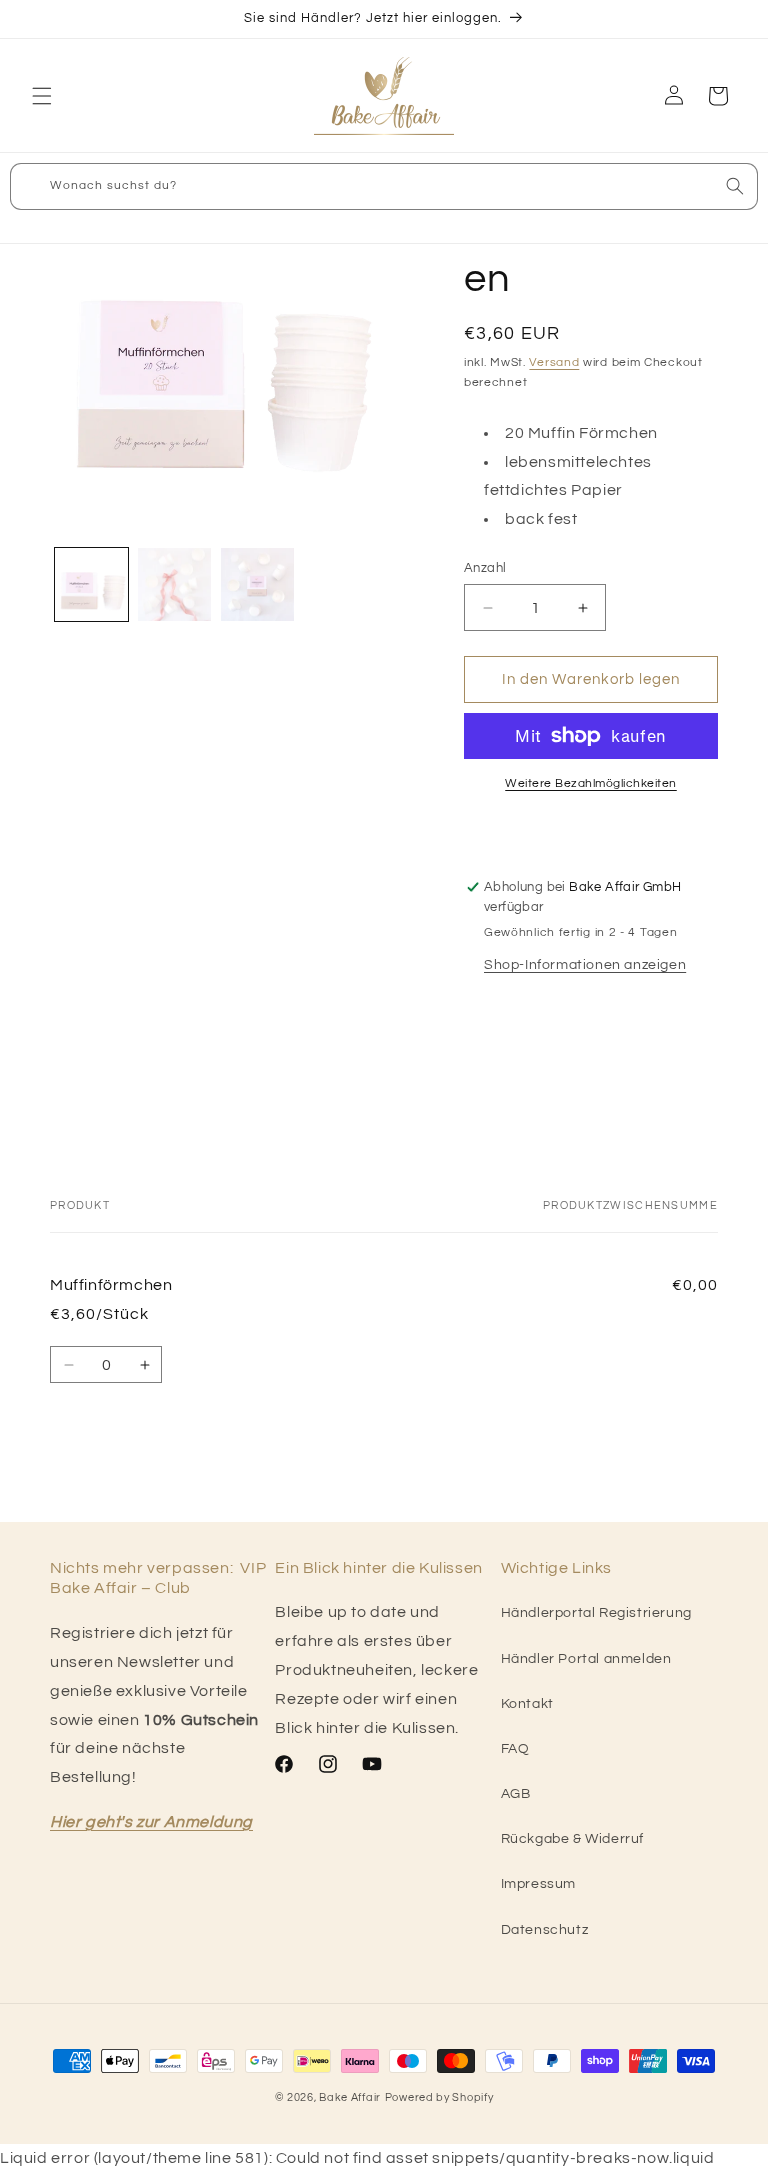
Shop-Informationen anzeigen (585, 965)
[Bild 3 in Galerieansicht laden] (257, 584)
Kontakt (527, 1704)
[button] (42, 96)
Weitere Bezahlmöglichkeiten (591, 783)
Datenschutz (545, 1930)
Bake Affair (350, 2097)
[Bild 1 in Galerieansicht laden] (91, 584)
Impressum (538, 1884)
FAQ (515, 1749)
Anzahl (485, 568)
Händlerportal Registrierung (596, 1613)
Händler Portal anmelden (586, 1659)
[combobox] (384, 186)
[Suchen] (735, 186)
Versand (554, 362)
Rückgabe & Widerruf (572, 1839)
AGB (516, 1794)
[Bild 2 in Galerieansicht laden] (174, 584)
